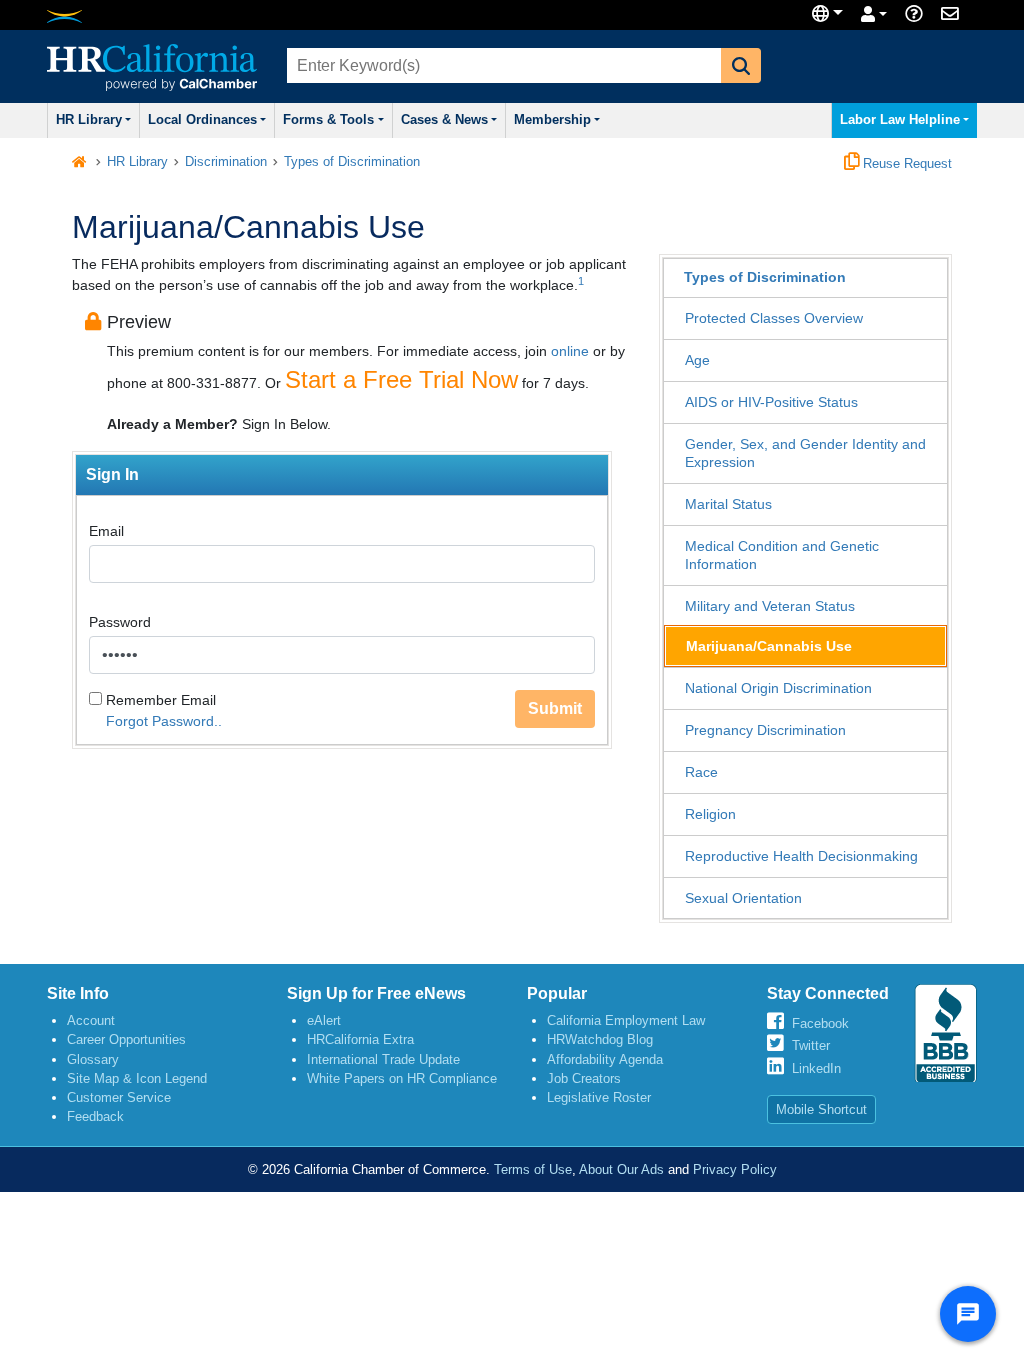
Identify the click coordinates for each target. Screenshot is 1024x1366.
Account (91, 1020)
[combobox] (502, 65)
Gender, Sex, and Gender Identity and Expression (805, 453)
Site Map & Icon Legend (137, 1078)
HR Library (89, 120)
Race (701, 772)
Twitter (811, 1045)
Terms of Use (533, 1169)
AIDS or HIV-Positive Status (771, 402)
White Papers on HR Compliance (402, 1078)
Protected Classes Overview (774, 318)
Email (106, 531)
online (570, 351)
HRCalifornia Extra (360, 1039)
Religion (710, 814)
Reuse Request (905, 164)
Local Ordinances (202, 120)
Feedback (95, 1116)
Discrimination (226, 162)
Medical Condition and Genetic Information (782, 555)
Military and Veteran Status (770, 606)
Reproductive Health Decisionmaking (801, 856)
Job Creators (584, 1078)
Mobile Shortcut (821, 1109)
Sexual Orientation (743, 898)
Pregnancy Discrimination (765, 730)
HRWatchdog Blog (600, 1039)
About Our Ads (621, 1169)
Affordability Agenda (605, 1059)
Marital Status (728, 504)
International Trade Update (383, 1059)
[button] (741, 65)
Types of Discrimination (352, 162)
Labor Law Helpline (900, 120)
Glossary (93, 1059)
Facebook (820, 1023)
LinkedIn (816, 1068)
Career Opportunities (126, 1039)
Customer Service (119, 1097)
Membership (552, 120)
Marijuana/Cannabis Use (769, 646)
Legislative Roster (599, 1097)
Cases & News (444, 120)
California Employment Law (626, 1020)
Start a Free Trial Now (401, 379)
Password (120, 622)
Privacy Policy (735, 1169)
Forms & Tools (328, 120)
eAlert (324, 1020)
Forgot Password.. (164, 721)
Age (697, 360)
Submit (555, 708)
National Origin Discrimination (778, 688)
